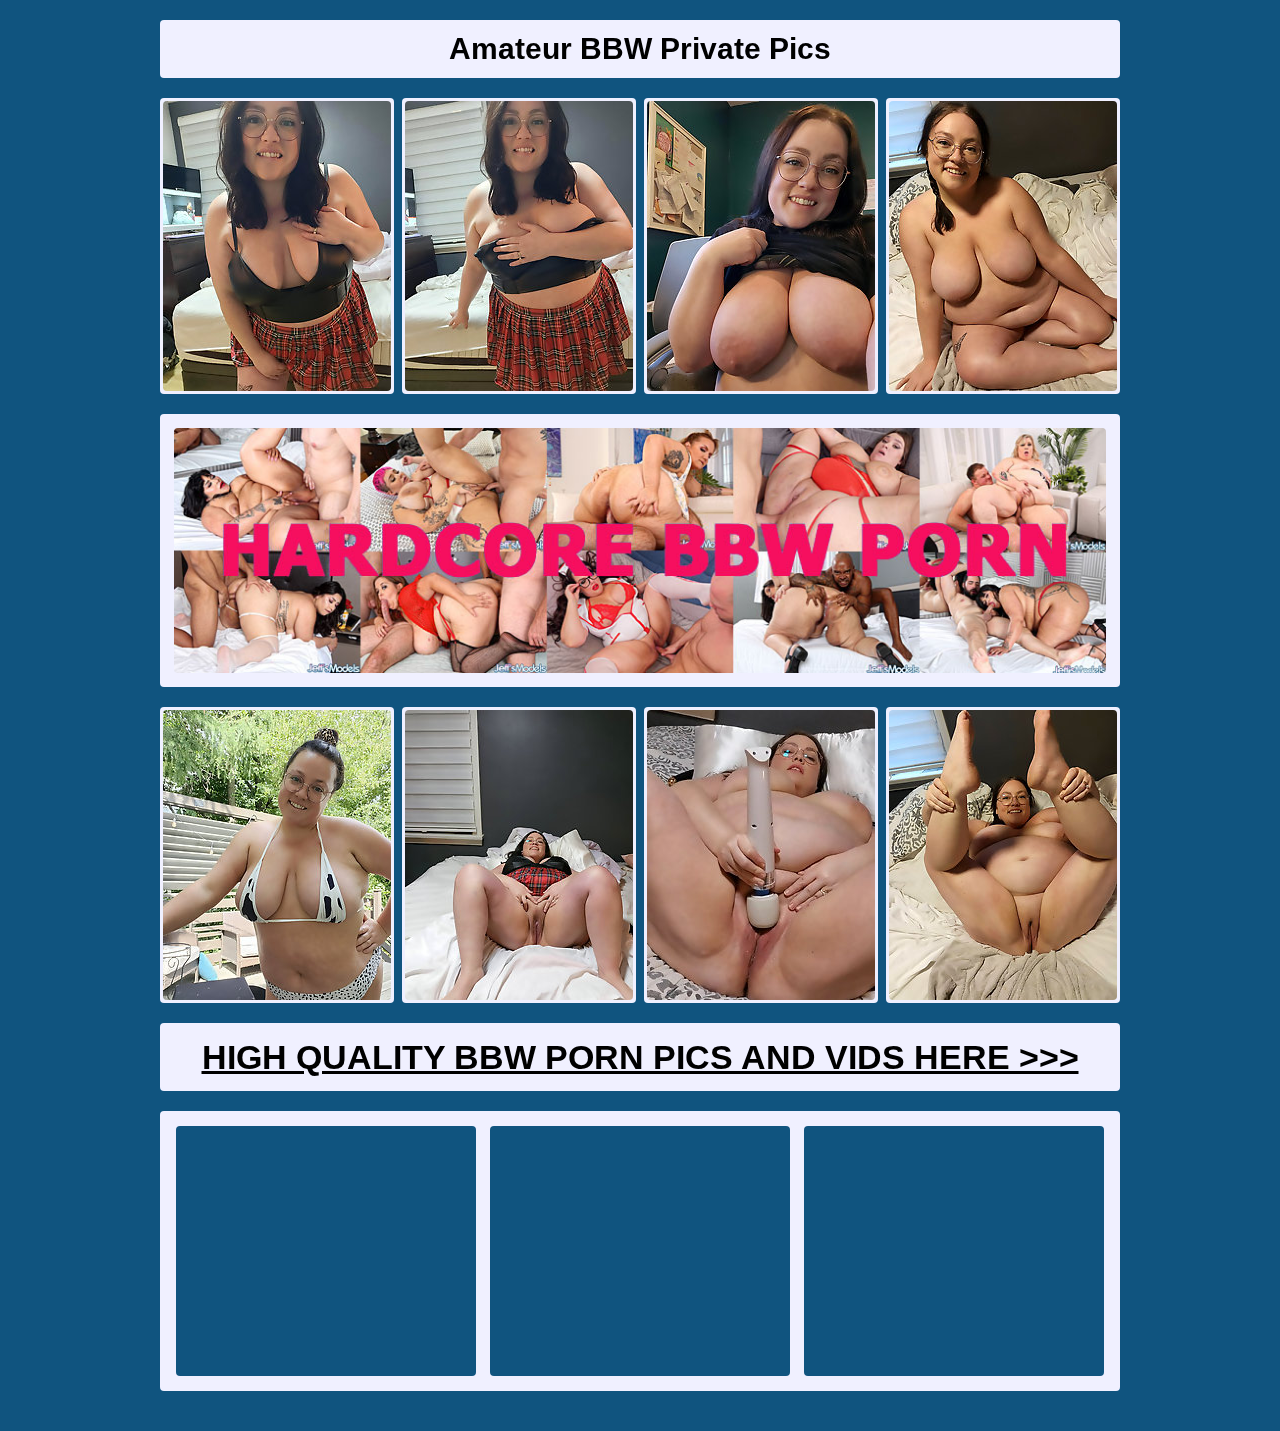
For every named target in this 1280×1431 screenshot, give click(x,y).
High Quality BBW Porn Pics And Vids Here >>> (640, 1057)
